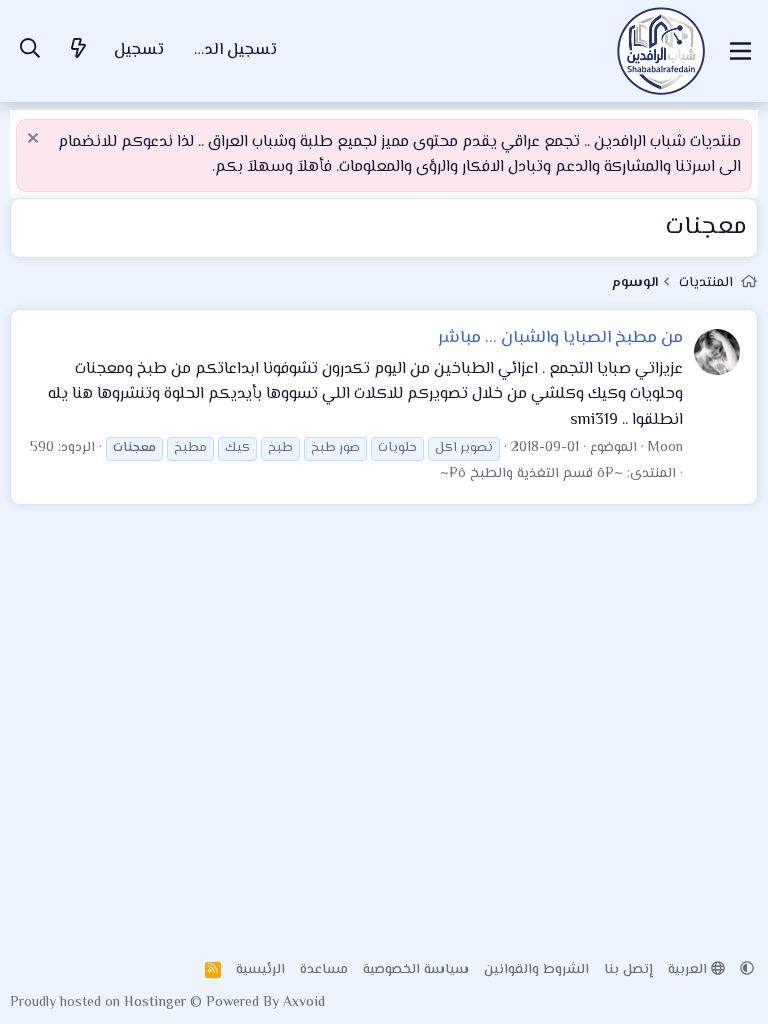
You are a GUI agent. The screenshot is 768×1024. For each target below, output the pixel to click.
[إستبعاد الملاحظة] (35, 140)
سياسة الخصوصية (416, 970)
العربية (689, 970)
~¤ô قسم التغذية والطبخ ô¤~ (531, 474)
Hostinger (157, 1003)
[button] (747, 970)
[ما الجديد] (79, 51)
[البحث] (30, 51)
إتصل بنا (628, 970)
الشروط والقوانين (536, 970)
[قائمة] (740, 51)
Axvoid (304, 1003)
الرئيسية (260, 970)
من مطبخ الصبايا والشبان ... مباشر (560, 338)
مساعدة (324, 970)
